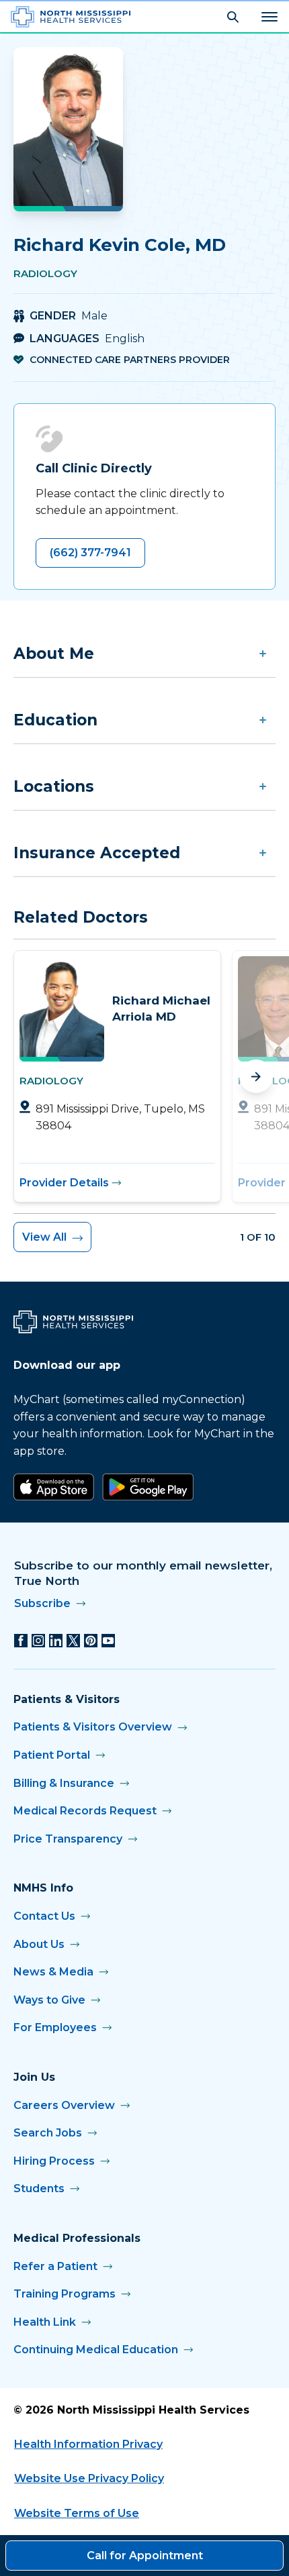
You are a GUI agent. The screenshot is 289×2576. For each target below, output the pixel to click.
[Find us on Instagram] (38, 1641)
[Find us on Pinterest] (91, 1641)
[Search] (233, 17)
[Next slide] (256, 1076)
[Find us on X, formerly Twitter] (73, 1641)
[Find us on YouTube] (108, 1641)
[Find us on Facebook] (21, 1641)
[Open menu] (270, 17)
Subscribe (42, 1603)
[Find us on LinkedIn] (56, 1641)
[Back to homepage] (71, 17)
